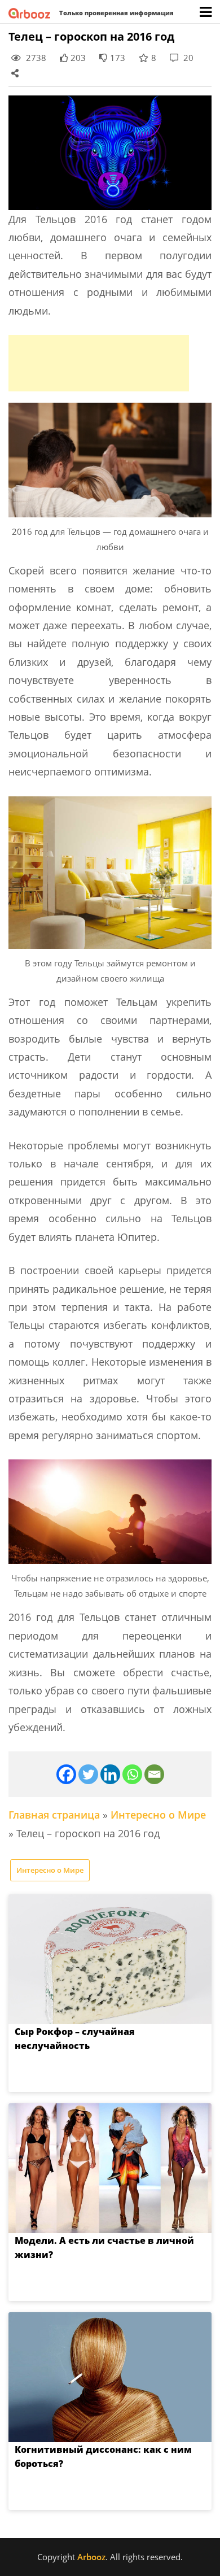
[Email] (154, 1774)
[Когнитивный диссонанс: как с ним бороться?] (110, 2377)
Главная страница (54, 1815)
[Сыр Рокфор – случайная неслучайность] (110, 1959)
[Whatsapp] (132, 1774)
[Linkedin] (110, 1774)
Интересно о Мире (158, 1815)
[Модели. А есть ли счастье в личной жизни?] (110, 2168)
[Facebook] (66, 1774)
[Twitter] (88, 1774)
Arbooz (91, 2557)
